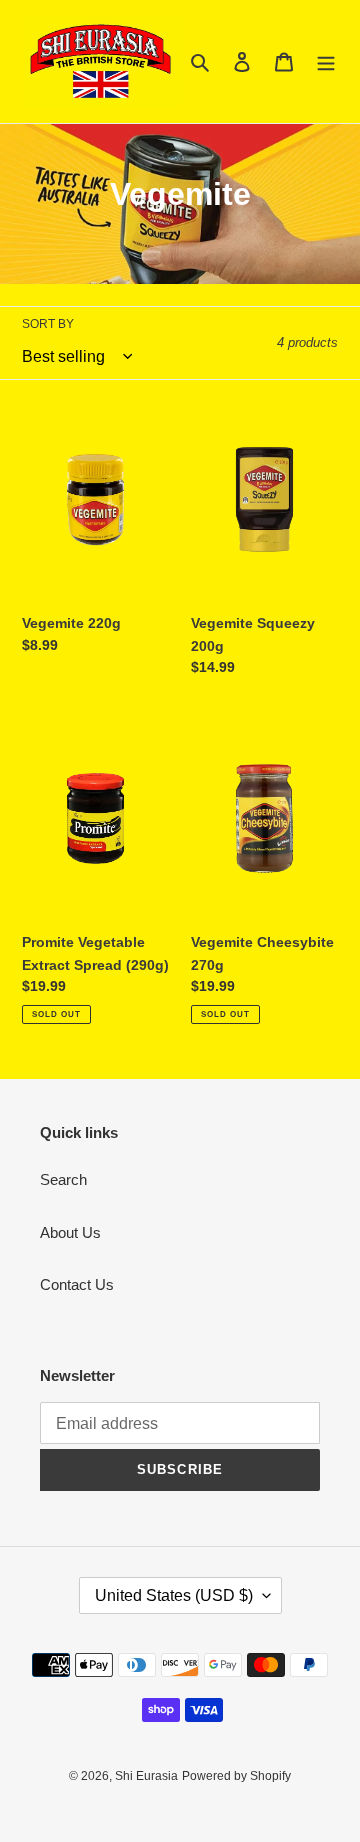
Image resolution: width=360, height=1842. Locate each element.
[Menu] (326, 61)
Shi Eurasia (146, 1776)
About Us (70, 1232)
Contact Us (77, 1284)
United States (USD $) (174, 1595)
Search (63, 1179)
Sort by (48, 324)
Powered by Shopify (236, 1776)
